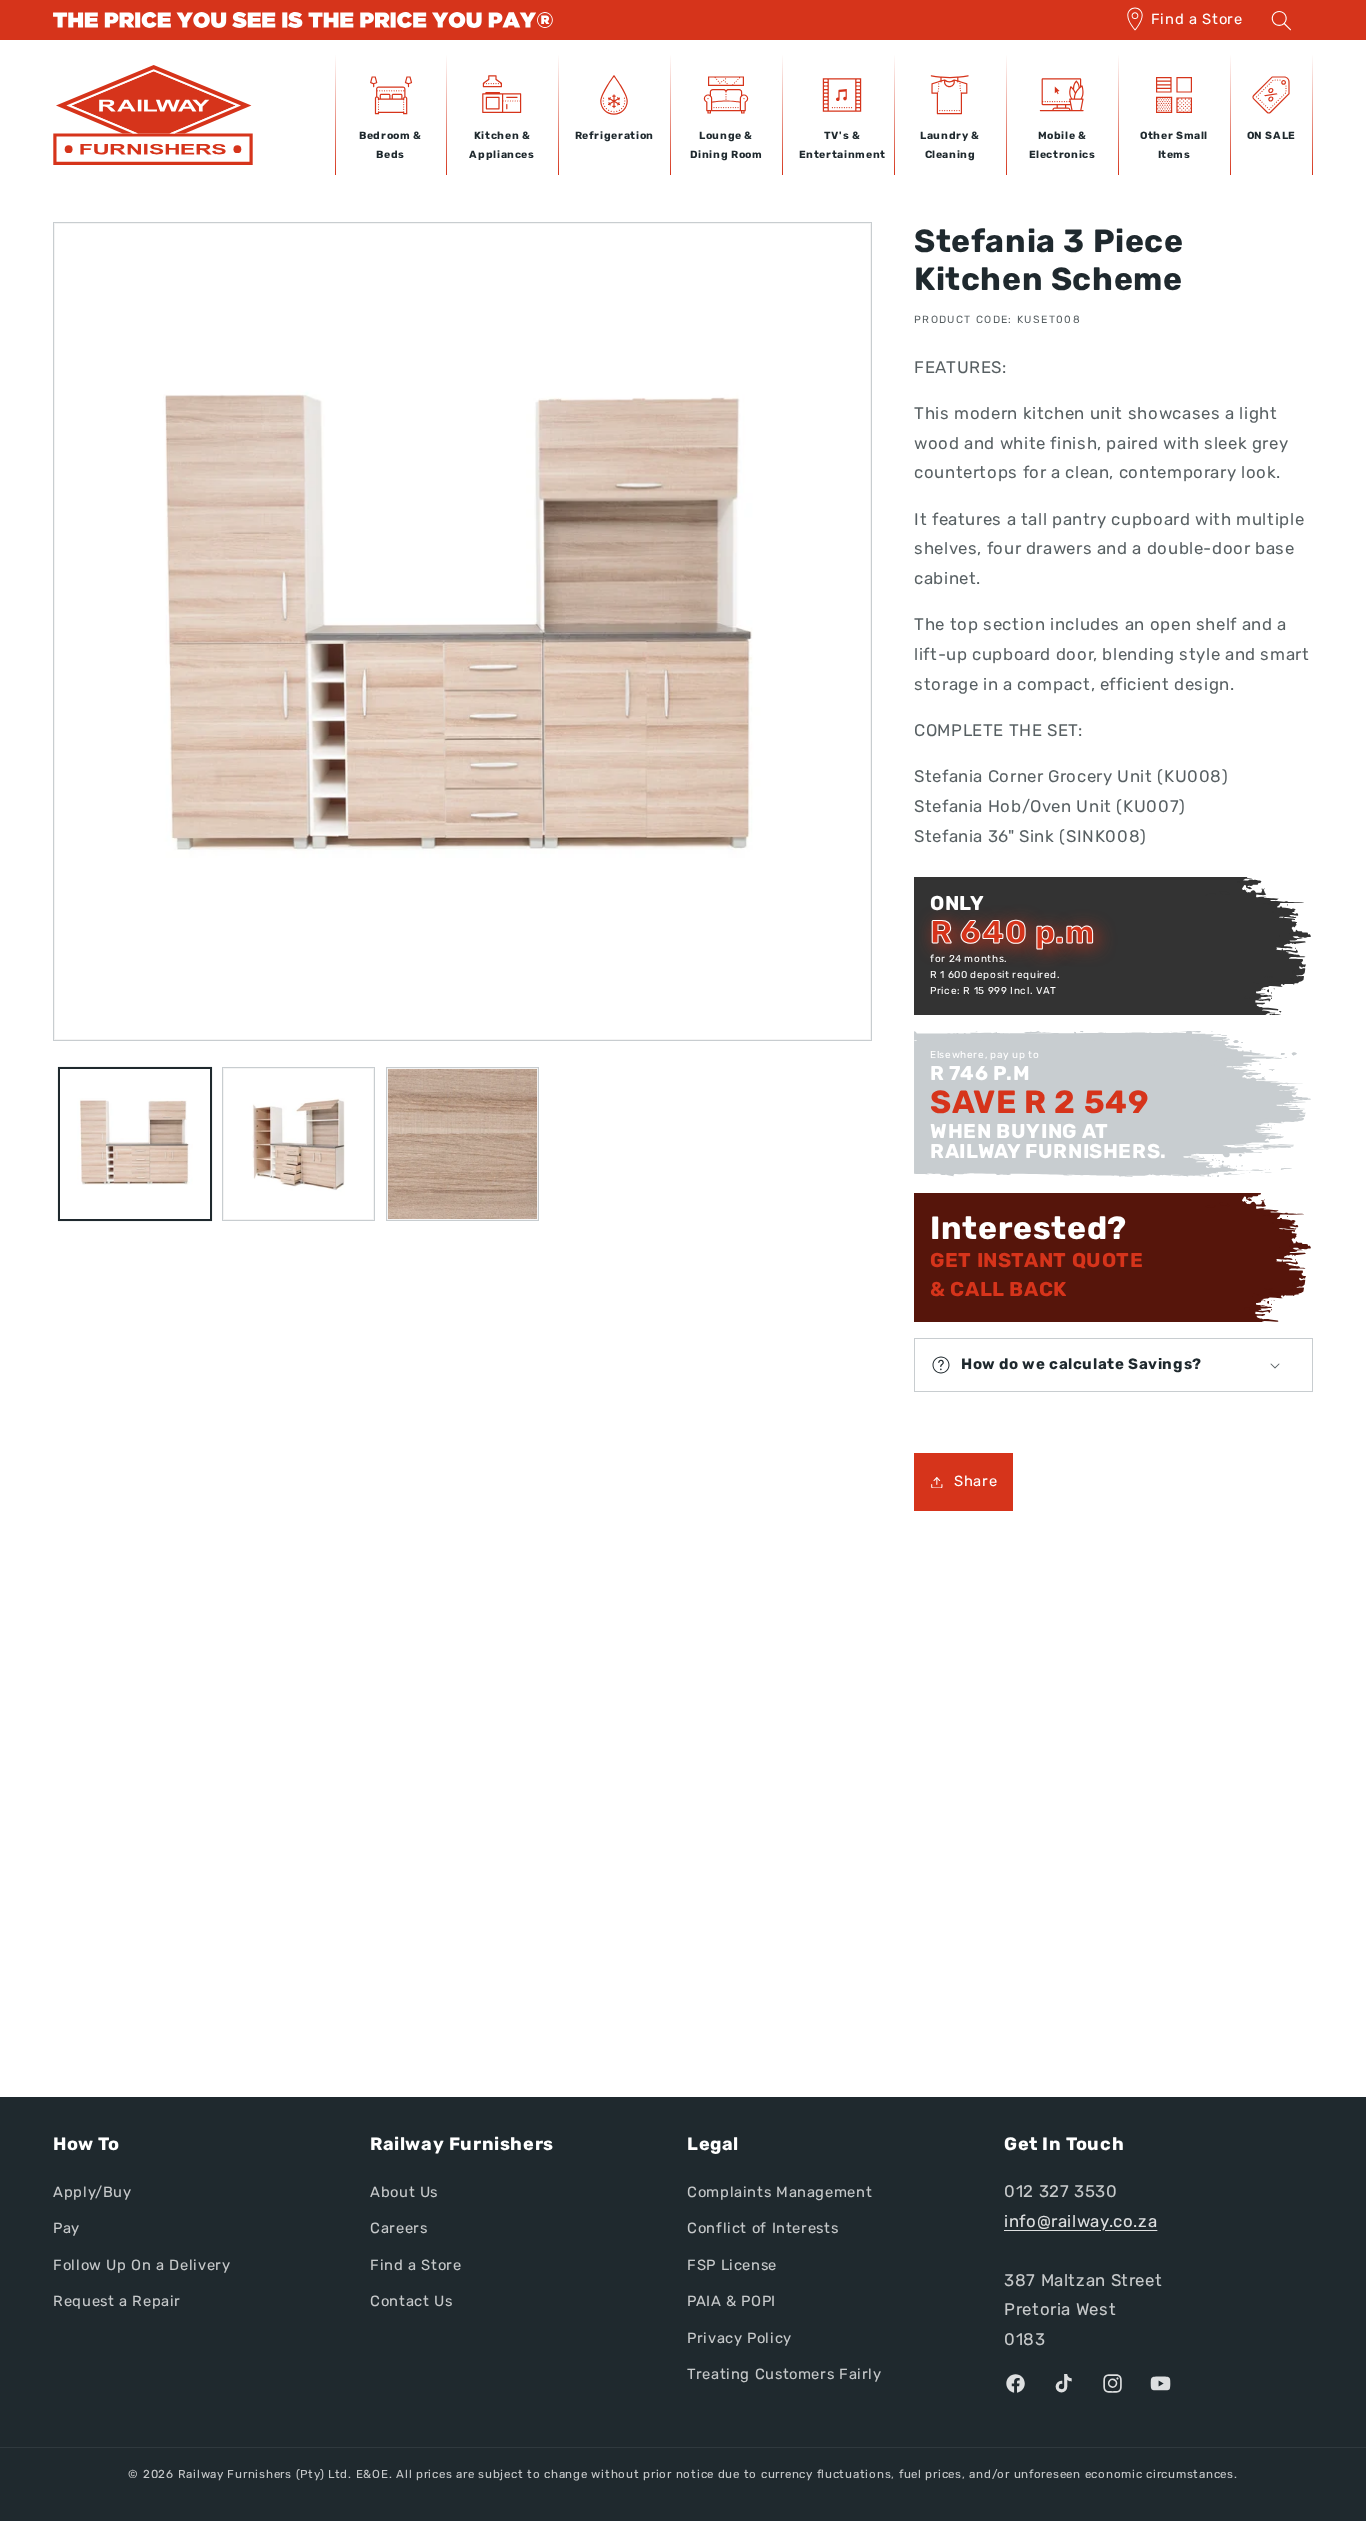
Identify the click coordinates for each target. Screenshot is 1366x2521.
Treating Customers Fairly (784, 2374)
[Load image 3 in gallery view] (462, 1143)
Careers (398, 2229)
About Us (404, 2192)
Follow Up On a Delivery (142, 2265)
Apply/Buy (92, 2192)
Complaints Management (779, 2192)
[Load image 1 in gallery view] (134, 1143)
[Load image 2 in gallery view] (298, 1143)
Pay (66, 2229)
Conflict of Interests (762, 2229)
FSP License (732, 2265)
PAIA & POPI (731, 2301)
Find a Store (1197, 19)
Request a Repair (117, 2301)
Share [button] (975, 1481)
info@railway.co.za (1080, 2221)
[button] (1281, 20)
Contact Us (411, 2301)
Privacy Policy (739, 2338)
